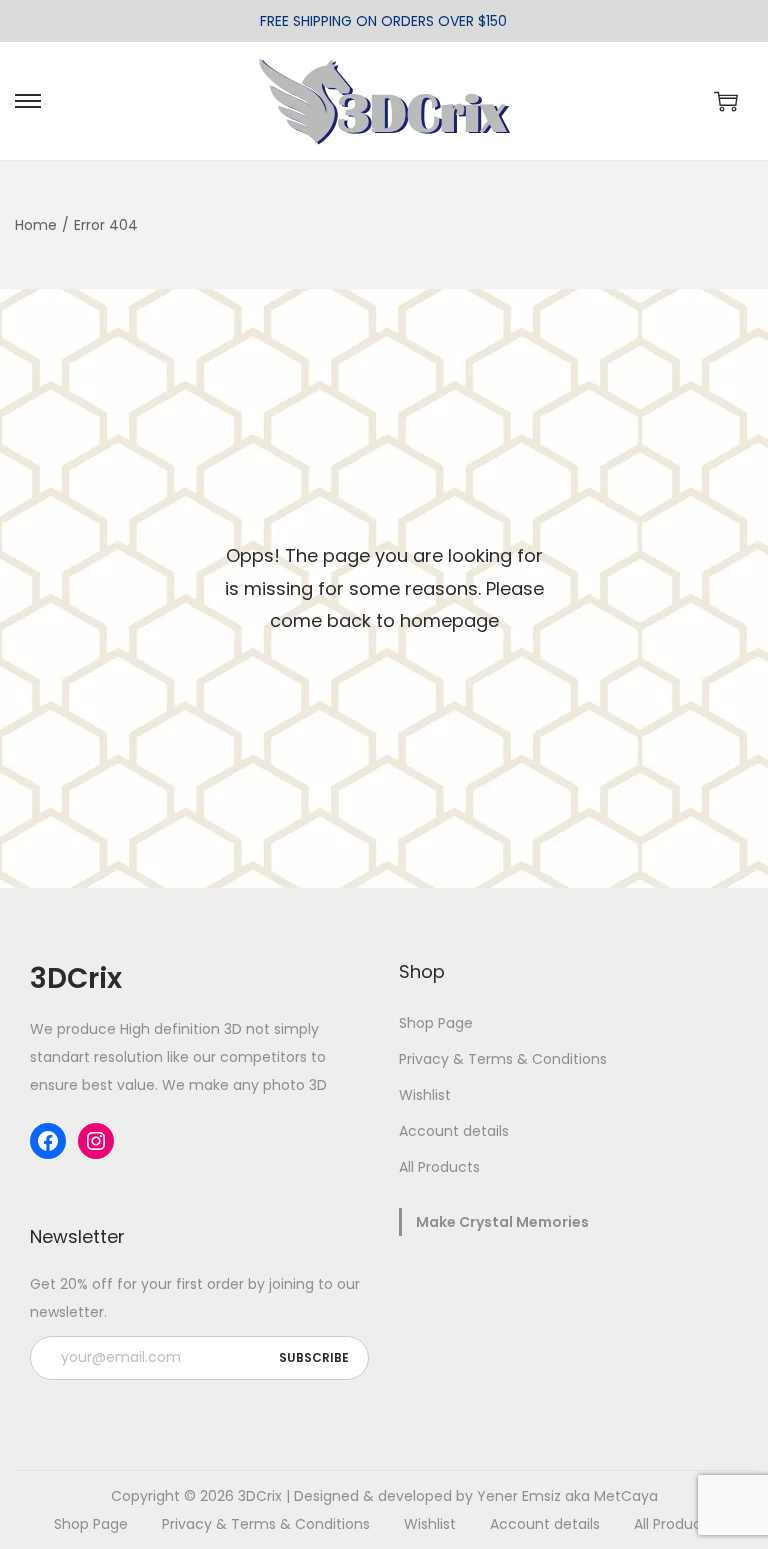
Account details (454, 1131)
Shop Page (436, 1023)
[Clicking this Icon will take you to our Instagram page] (96, 1141)
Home (36, 225)
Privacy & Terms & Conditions (503, 1059)
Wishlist (425, 1095)
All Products (439, 1167)
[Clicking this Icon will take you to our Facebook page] (48, 1141)
